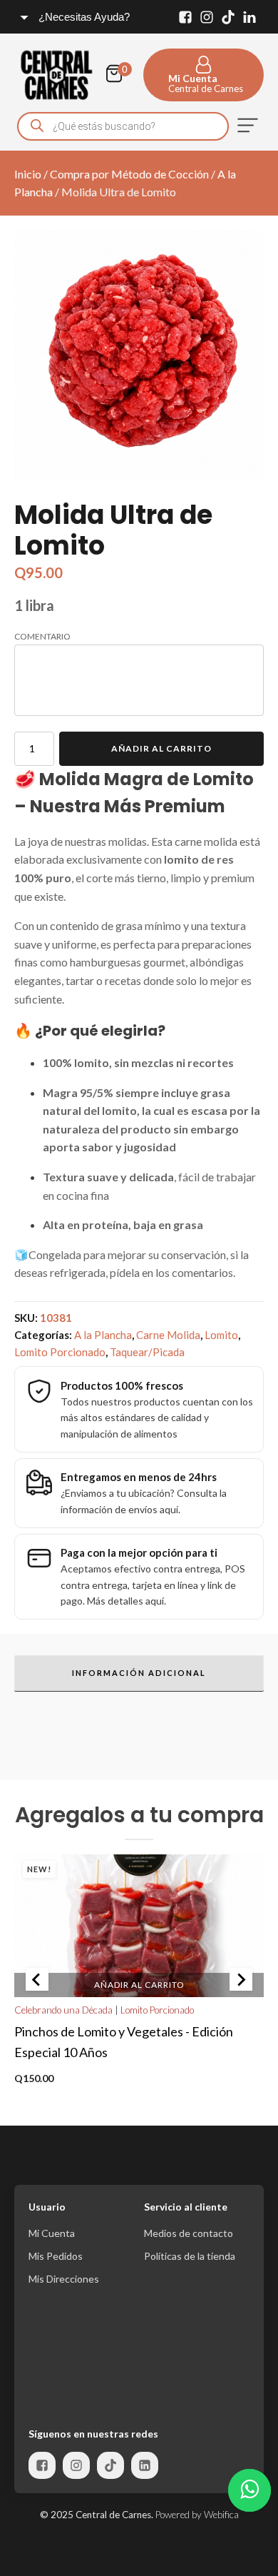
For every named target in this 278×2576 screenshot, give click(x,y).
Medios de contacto (189, 2233)
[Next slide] (241, 1979)
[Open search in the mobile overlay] (123, 126)
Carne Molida (168, 1335)
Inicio (28, 174)
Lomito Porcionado (60, 1352)
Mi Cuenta (52, 2233)
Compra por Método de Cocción (129, 174)
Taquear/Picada (147, 1352)
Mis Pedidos (56, 2256)
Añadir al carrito (161, 748)
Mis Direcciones (64, 2279)
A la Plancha (103, 1335)
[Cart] (118, 75)
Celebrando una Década (63, 2010)
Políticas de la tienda (190, 2256)
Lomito (221, 1335)
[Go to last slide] (37, 1979)
